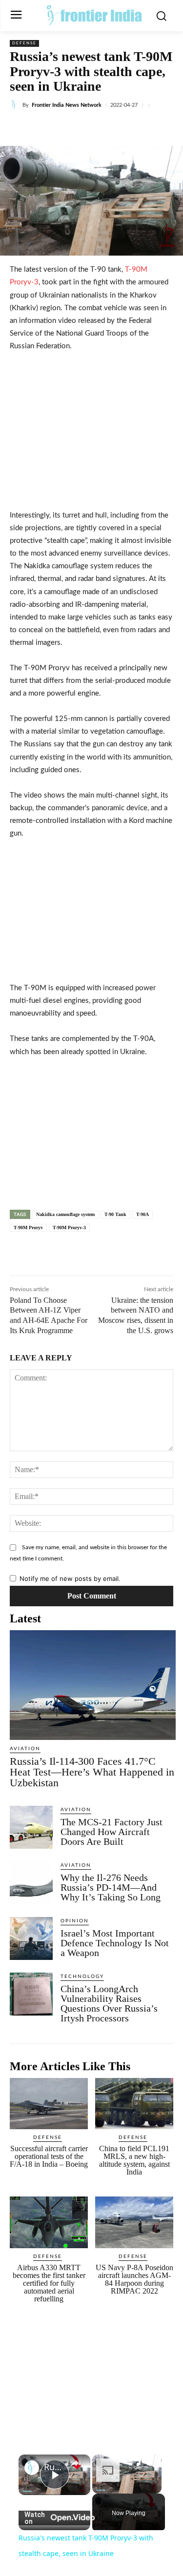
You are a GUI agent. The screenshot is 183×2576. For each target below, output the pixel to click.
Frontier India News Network (67, 105)
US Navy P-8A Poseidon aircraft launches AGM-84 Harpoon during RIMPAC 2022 (134, 2279)
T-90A (142, 1214)
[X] (73, 128)
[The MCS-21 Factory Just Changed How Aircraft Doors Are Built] (31, 1827)
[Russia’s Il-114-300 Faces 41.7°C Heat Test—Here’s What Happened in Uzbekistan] (93, 1685)
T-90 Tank (115, 1214)
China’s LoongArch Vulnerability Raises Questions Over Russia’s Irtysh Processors (109, 2003)
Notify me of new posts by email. (70, 1578)
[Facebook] (50, 128)
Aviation (25, 1749)
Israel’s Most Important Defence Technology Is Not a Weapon (115, 1943)
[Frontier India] (94, 15)
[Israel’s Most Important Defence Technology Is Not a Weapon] (31, 1938)
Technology (82, 1977)
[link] (32, 2468)
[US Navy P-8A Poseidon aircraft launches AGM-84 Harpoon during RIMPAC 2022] (134, 2222)
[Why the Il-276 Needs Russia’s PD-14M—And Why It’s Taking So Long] (31, 1883)
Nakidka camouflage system (65, 1214)
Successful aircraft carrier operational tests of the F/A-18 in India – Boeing (49, 2156)
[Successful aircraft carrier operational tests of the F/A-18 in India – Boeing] (49, 2104)
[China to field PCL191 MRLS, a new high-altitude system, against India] (134, 2104)
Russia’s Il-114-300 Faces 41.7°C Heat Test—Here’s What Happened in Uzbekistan (92, 1772)
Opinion (75, 1921)
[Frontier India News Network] (16, 105)
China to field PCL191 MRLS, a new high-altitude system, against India (134, 2160)
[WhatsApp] (118, 128)
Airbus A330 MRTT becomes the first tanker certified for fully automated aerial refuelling (49, 2283)
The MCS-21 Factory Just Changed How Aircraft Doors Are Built (112, 1832)
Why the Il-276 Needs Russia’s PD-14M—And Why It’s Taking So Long (111, 1887)
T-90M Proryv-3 (69, 1228)
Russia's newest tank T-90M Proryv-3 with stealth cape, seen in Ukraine (54, 2467)
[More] (141, 128)
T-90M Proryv (28, 1228)
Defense (24, 43)
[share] (75, 2463)
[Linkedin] (95, 128)
